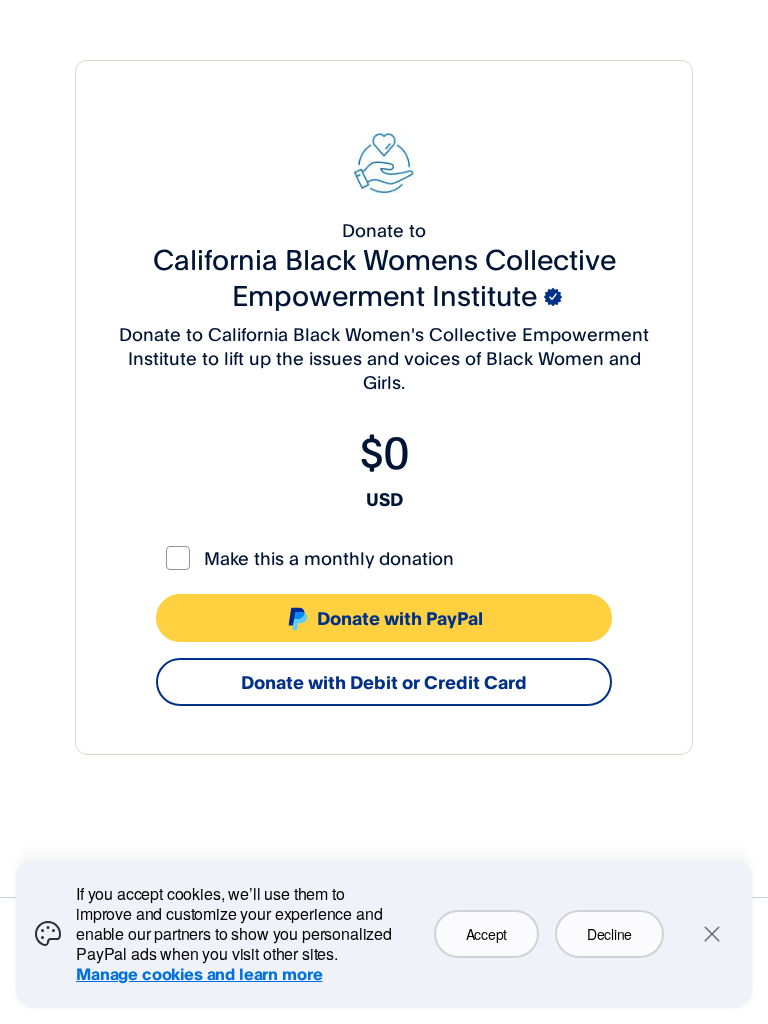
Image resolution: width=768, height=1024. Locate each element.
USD (384, 499)
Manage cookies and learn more (199, 974)
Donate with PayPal (400, 618)
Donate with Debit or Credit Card (384, 682)
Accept (486, 934)
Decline (609, 934)
